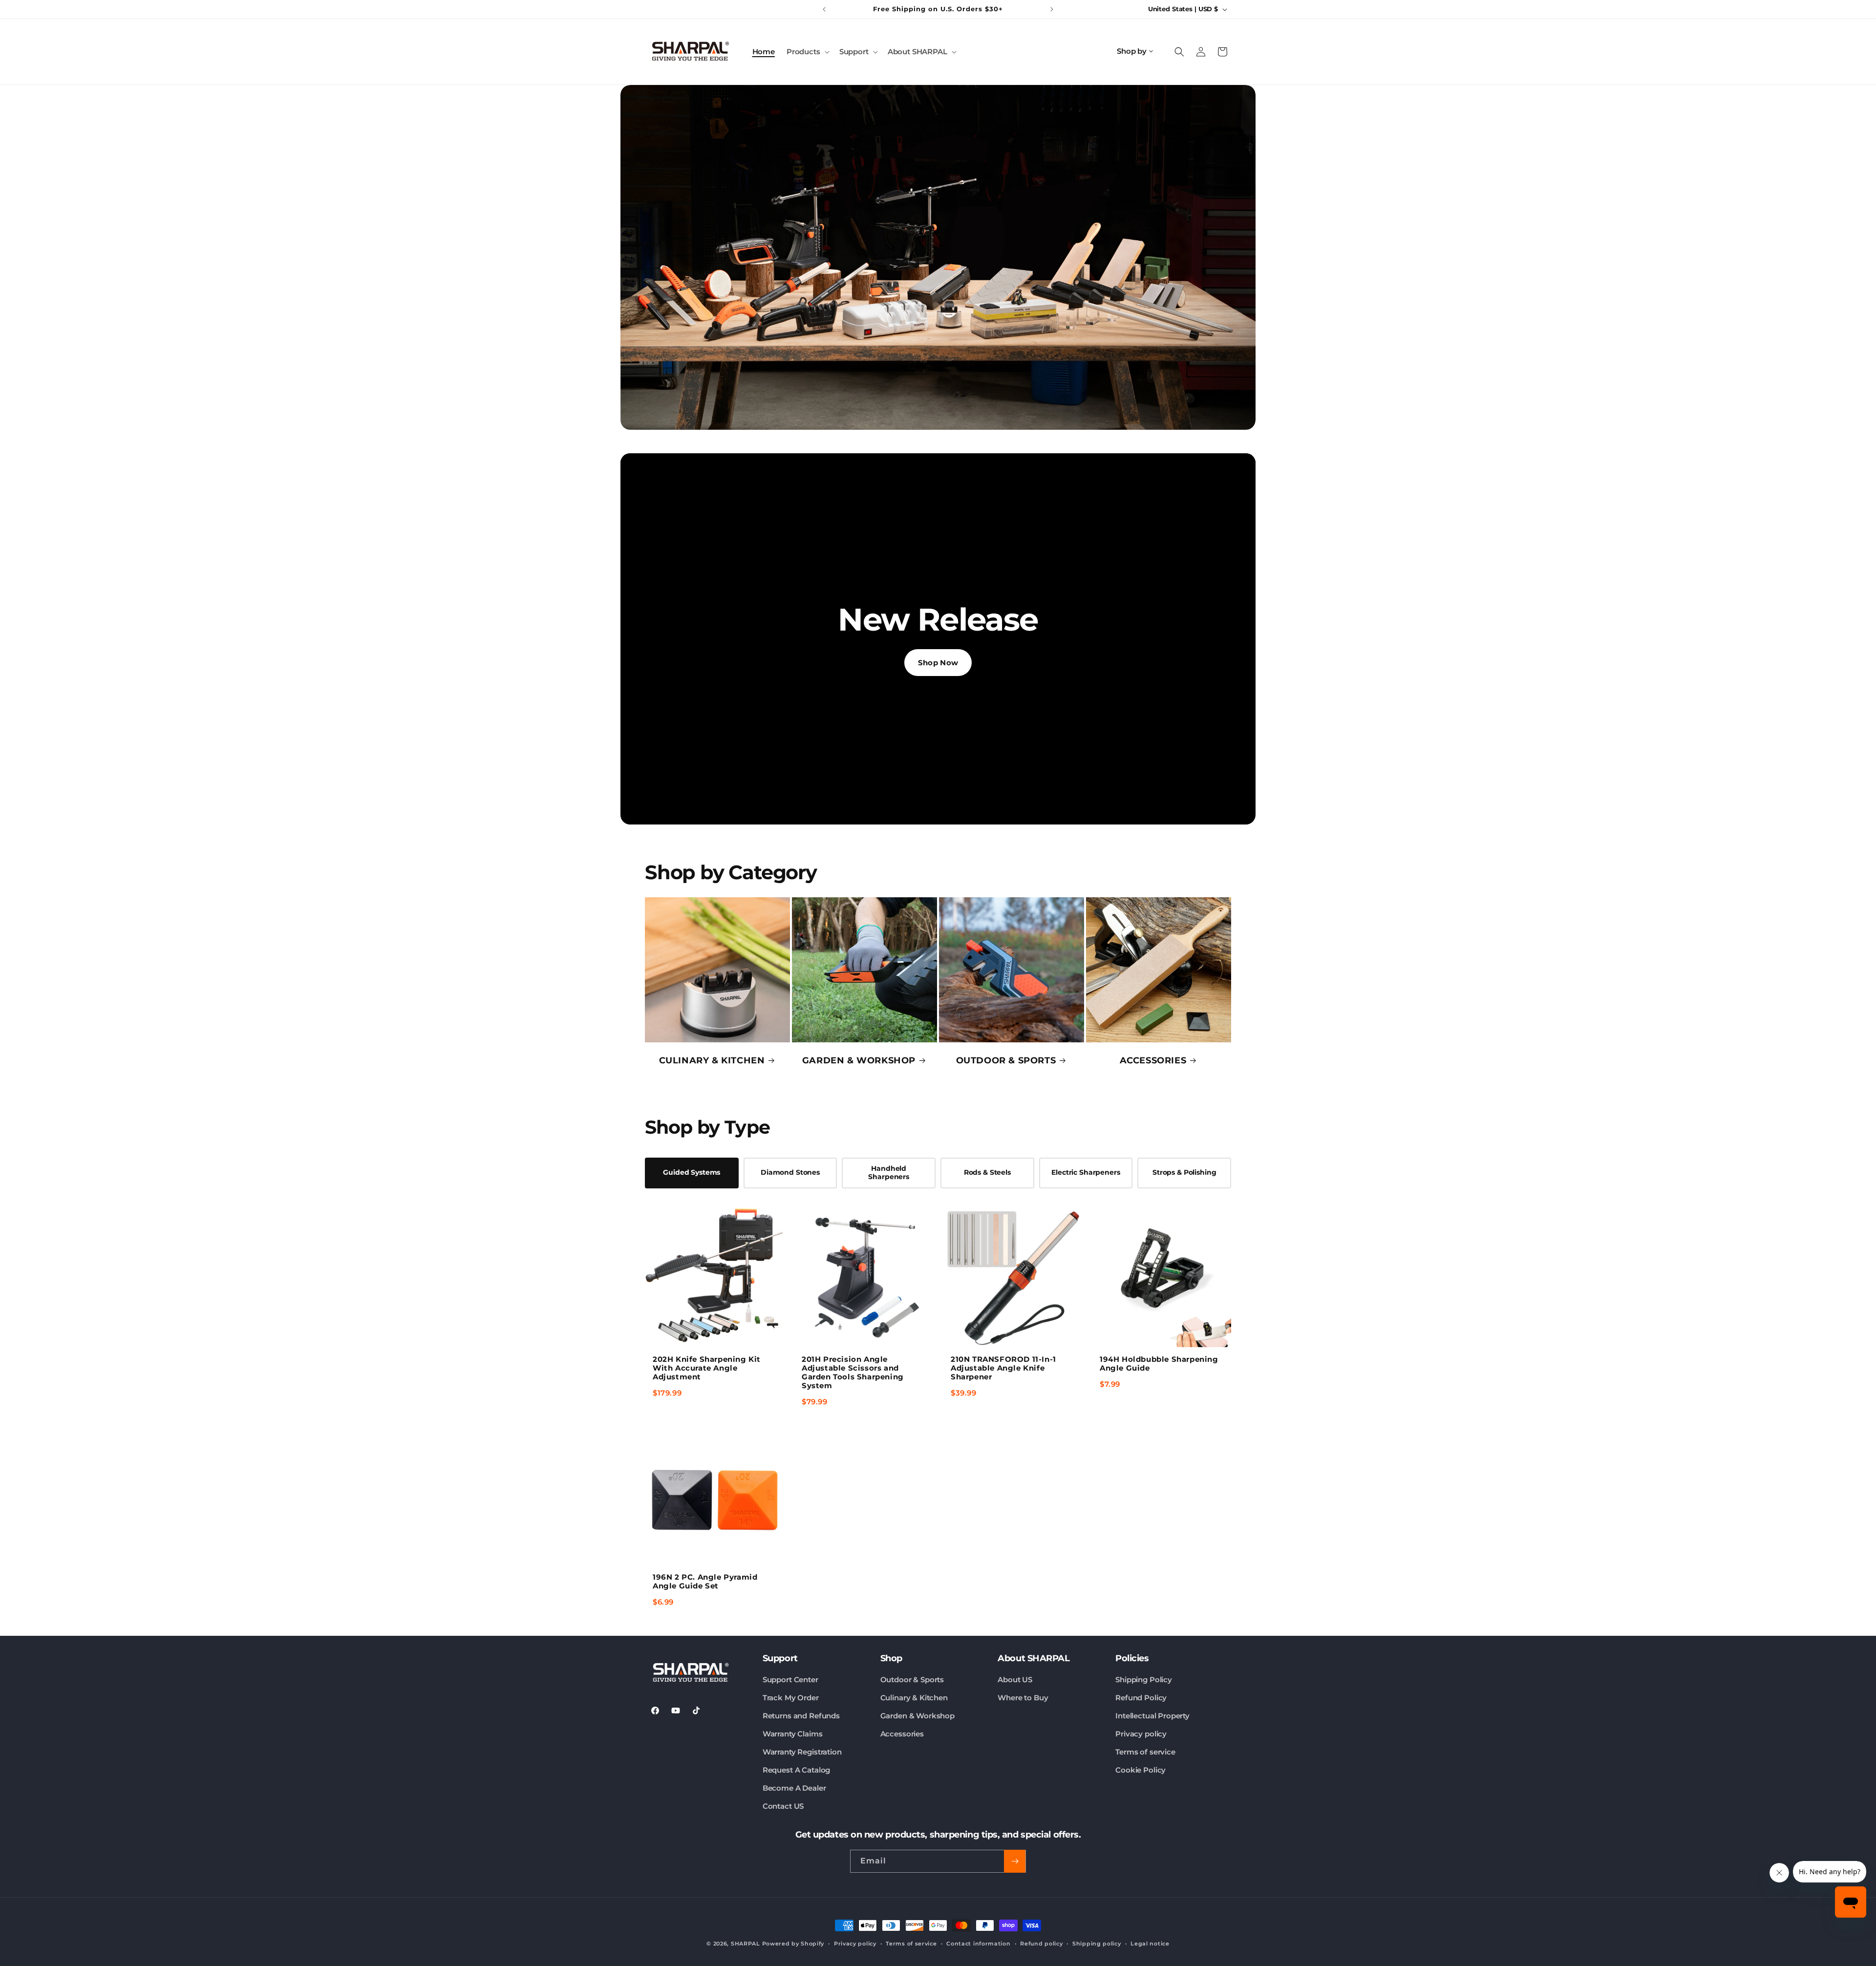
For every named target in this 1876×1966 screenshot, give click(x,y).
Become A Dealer (794, 1788)
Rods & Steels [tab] (987, 1172)
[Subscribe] (1015, 1861)
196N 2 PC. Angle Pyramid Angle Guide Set (705, 1581)
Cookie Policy (1141, 1770)
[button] (807, 52)
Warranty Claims (793, 1734)
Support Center (790, 1680)
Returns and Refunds (801, 1716)
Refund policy (1041, 1944)
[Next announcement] (1052, 9)
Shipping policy (1097, 1944)
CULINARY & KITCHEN (712, 1061)
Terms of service (1145, 1752)
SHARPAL (746, 1944)
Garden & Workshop (917, 1716)
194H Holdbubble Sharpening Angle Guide (1159, 1364)
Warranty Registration (802, 1752)
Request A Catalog (796, 1770)
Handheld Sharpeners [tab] (889, 1173)
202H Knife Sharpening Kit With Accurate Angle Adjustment (707, 1368)
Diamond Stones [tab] (790, 1172)
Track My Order (791, 1698)
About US (1015, 1680)
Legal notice (1150, 1944)
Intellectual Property (1152, 1716)
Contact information (978, 1944)
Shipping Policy (1144, 1680)
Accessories (902, 1734)
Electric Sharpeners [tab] (1086, 1172)
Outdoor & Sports (912, 1680)
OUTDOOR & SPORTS (1006, 1061)
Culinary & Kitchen (914, 1698)
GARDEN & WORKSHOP (859, 1061)
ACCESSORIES (1153, 1061)
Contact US (783, 1806)
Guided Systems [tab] (692, 1172)
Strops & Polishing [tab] (1184, 1172)
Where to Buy (1023, 1698)
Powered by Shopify (793, 1944)
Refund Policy (1141, 1698)
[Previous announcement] (824, 9)
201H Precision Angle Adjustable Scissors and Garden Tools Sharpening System (853, 1372)
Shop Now (938, 663)
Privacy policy (1141, 1734)
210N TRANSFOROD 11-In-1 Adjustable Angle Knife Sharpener (1003, 1368)
